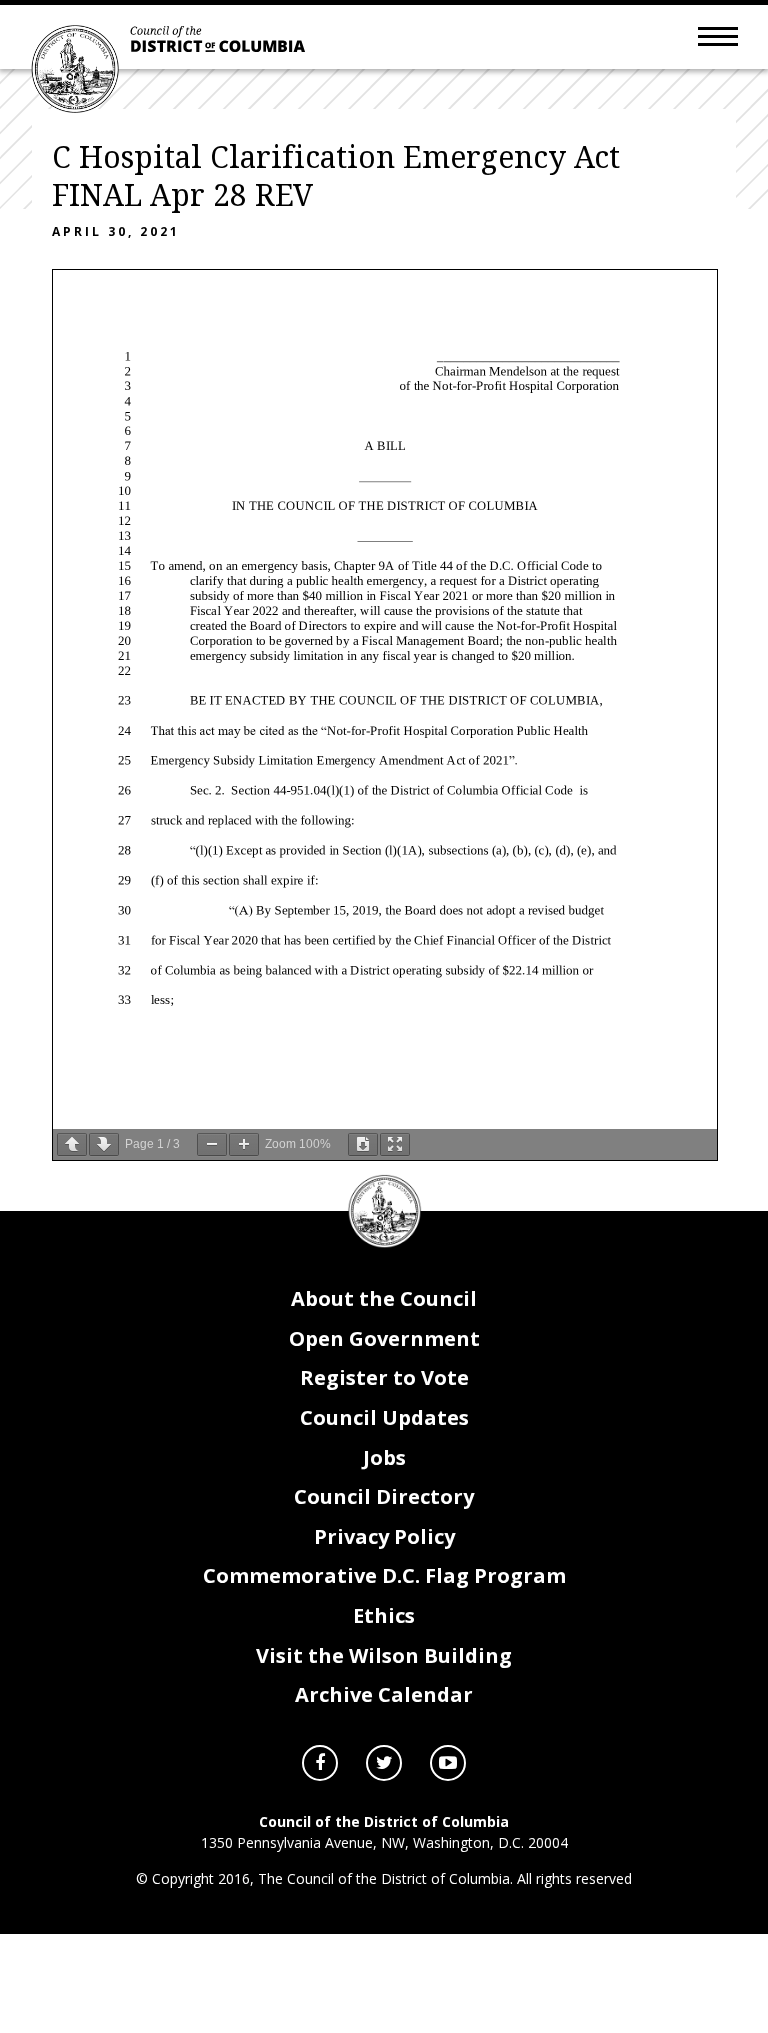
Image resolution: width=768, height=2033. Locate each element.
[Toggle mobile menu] (718, 35)
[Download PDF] (363, 1144)
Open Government (384, 1338)
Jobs (384, 1457)
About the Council (384, 1298)
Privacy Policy (384, 1536)
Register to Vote (384, 1377)
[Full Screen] (395, 1144)
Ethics (384, 1615)
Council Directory (384, 1496)
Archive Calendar (384, 1694)
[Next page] (104, 1144)
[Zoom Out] (212, 1144)
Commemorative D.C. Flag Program (384, 1575)
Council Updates (384, 1417)
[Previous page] (72, 1144)
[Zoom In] (244, 1144)
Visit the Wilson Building (384, 1655)
